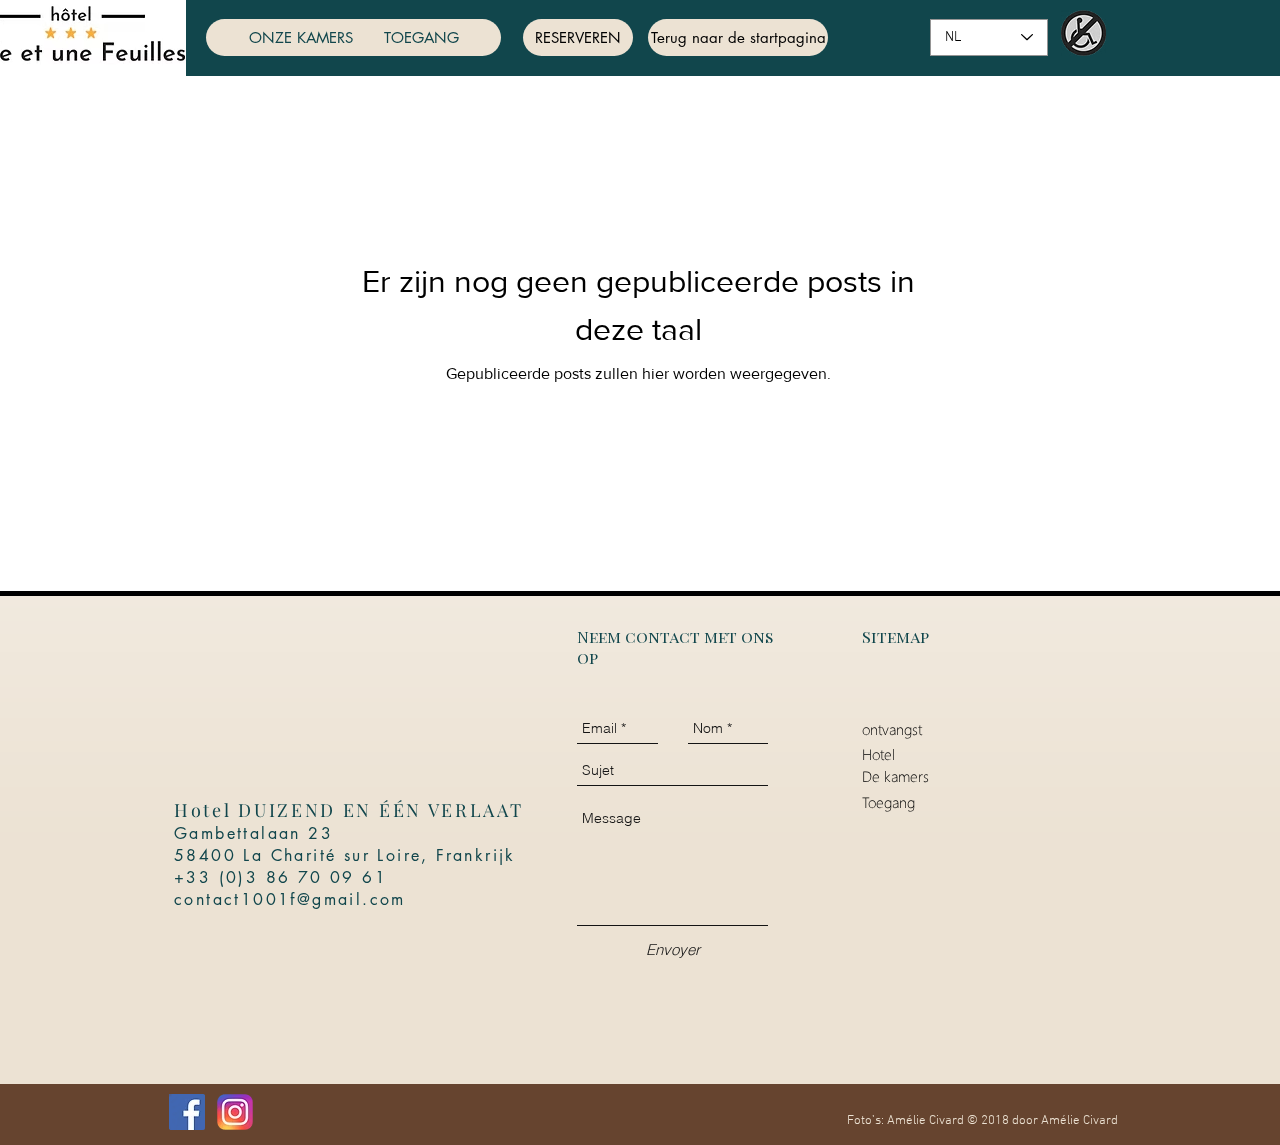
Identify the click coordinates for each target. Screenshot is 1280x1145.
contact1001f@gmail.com (290, 899)
